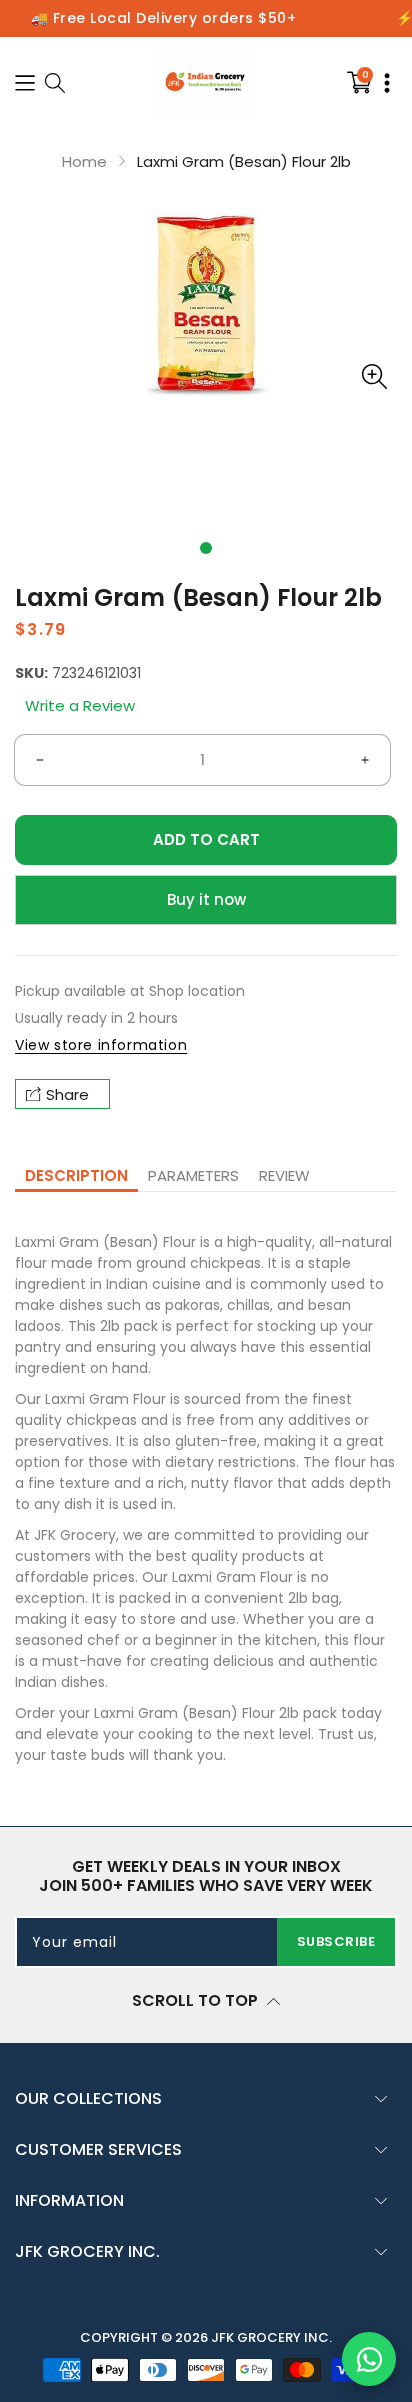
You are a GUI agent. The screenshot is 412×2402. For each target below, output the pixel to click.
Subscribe (336, 1941)
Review (284, 1175)
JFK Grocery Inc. (271, 2337)
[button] (206, 548)
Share (67, 1094)
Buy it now (206, 899)
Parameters (193, 1175)
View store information (101, 1045)
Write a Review (80, 705)
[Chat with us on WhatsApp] (369, 2359)
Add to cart (206, 839)
